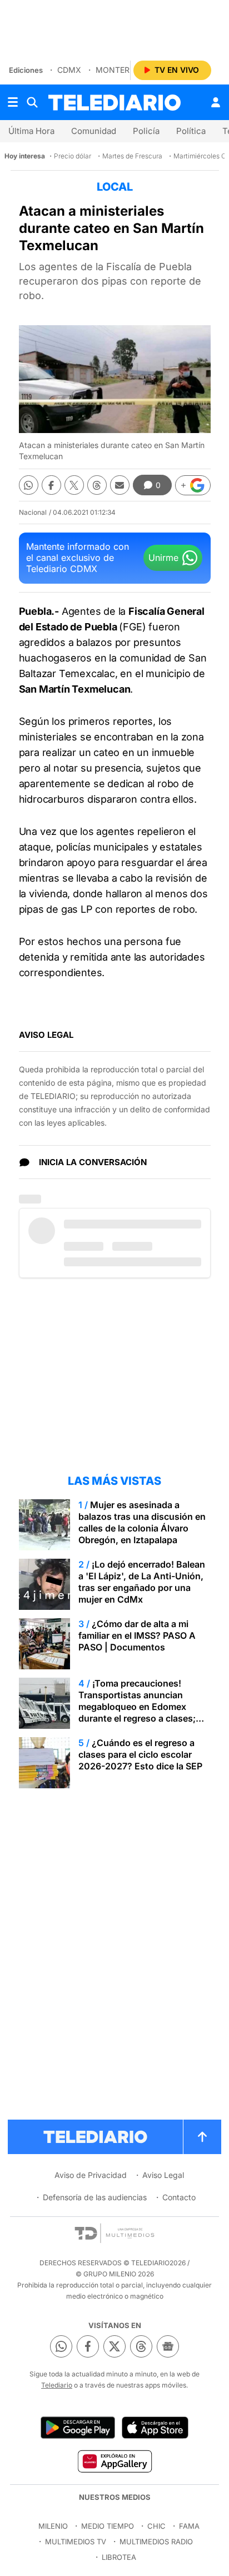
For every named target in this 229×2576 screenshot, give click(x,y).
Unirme (163, 558)
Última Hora (31, 131)
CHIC (156, 2526)
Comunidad (94, 131)
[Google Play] (78, 2428)
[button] (193, 485)
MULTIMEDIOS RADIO (156, 2542)
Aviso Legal (163, 2175)
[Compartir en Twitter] (74, 485)
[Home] (114, 103)
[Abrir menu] (13, 102)
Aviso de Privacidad (91, 2175)
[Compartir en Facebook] (51, 485)
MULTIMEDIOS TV (76, 2542)
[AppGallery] (114, 2461)
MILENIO (53, 2526)
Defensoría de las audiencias (95, 2197)
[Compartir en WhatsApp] (29, 485)
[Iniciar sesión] (216, 102)
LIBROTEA (119, 2557)
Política (191, 131)
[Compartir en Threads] (97, 485)
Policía (146, 131)
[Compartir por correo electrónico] (120, 485)
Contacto (179, 2197)
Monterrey (120, 70)
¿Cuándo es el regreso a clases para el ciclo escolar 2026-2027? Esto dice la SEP (140, 1754)
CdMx (69, 70)
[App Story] (155, 2428)
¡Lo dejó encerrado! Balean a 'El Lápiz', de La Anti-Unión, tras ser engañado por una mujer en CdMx (142, 1582)
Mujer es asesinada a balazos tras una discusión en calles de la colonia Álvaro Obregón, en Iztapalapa (142, 1522)
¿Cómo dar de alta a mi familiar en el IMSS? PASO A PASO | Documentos (137, 1635)
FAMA (189, 2526)
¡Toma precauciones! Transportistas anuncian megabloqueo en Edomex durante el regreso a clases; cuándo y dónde (137, 1707)
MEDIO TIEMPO (108, 2526)
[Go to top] (202, 2137)
